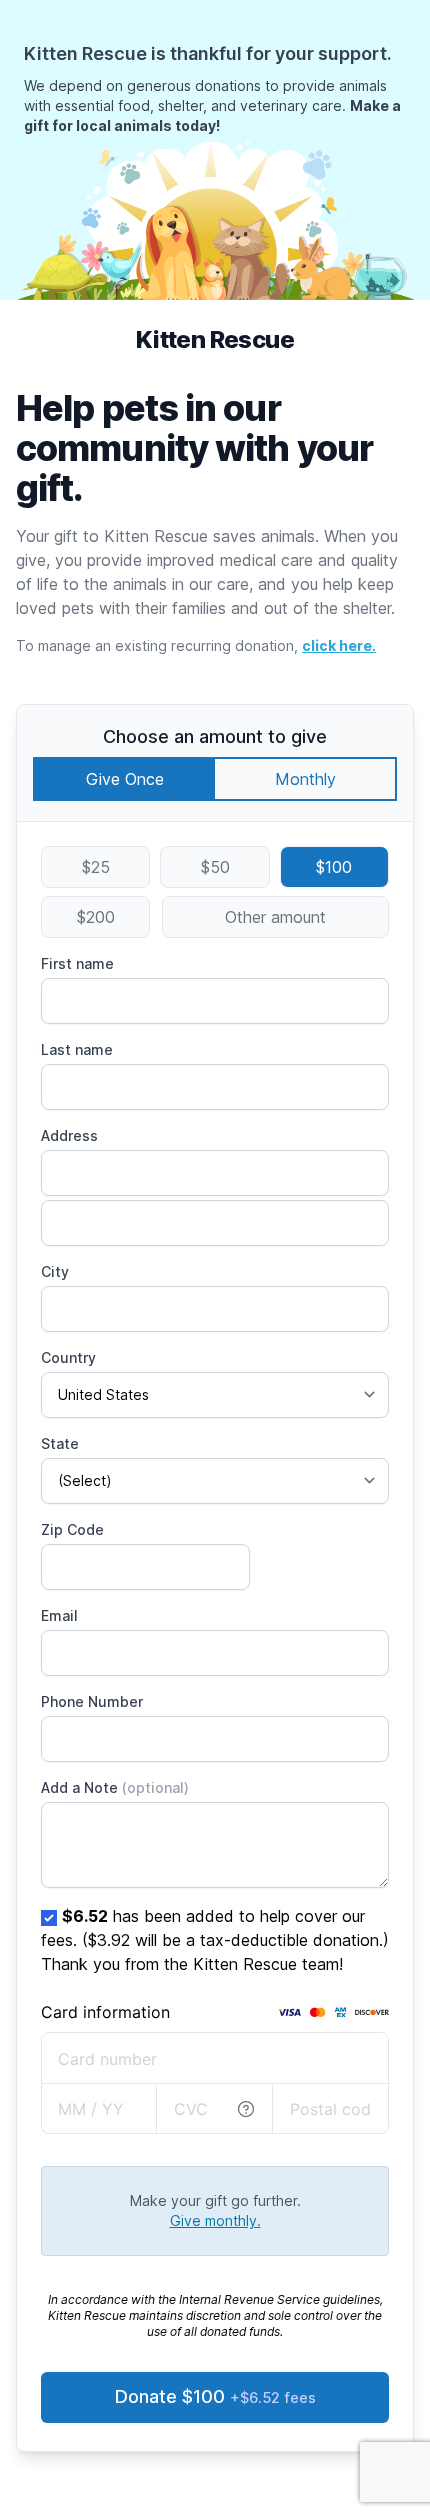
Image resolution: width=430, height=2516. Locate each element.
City (55, 1271)
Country (68, 1357)
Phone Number (92, 1701)
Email (59, 1615)
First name (77, 963)
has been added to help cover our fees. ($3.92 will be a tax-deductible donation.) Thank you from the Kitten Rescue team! (215, 1940)
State (60, 1443)
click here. (339, 645)
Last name (77, 1049)
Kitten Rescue (215, 339)
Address (69, 1135)
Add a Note (115, 1787)
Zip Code (72, 1529)
